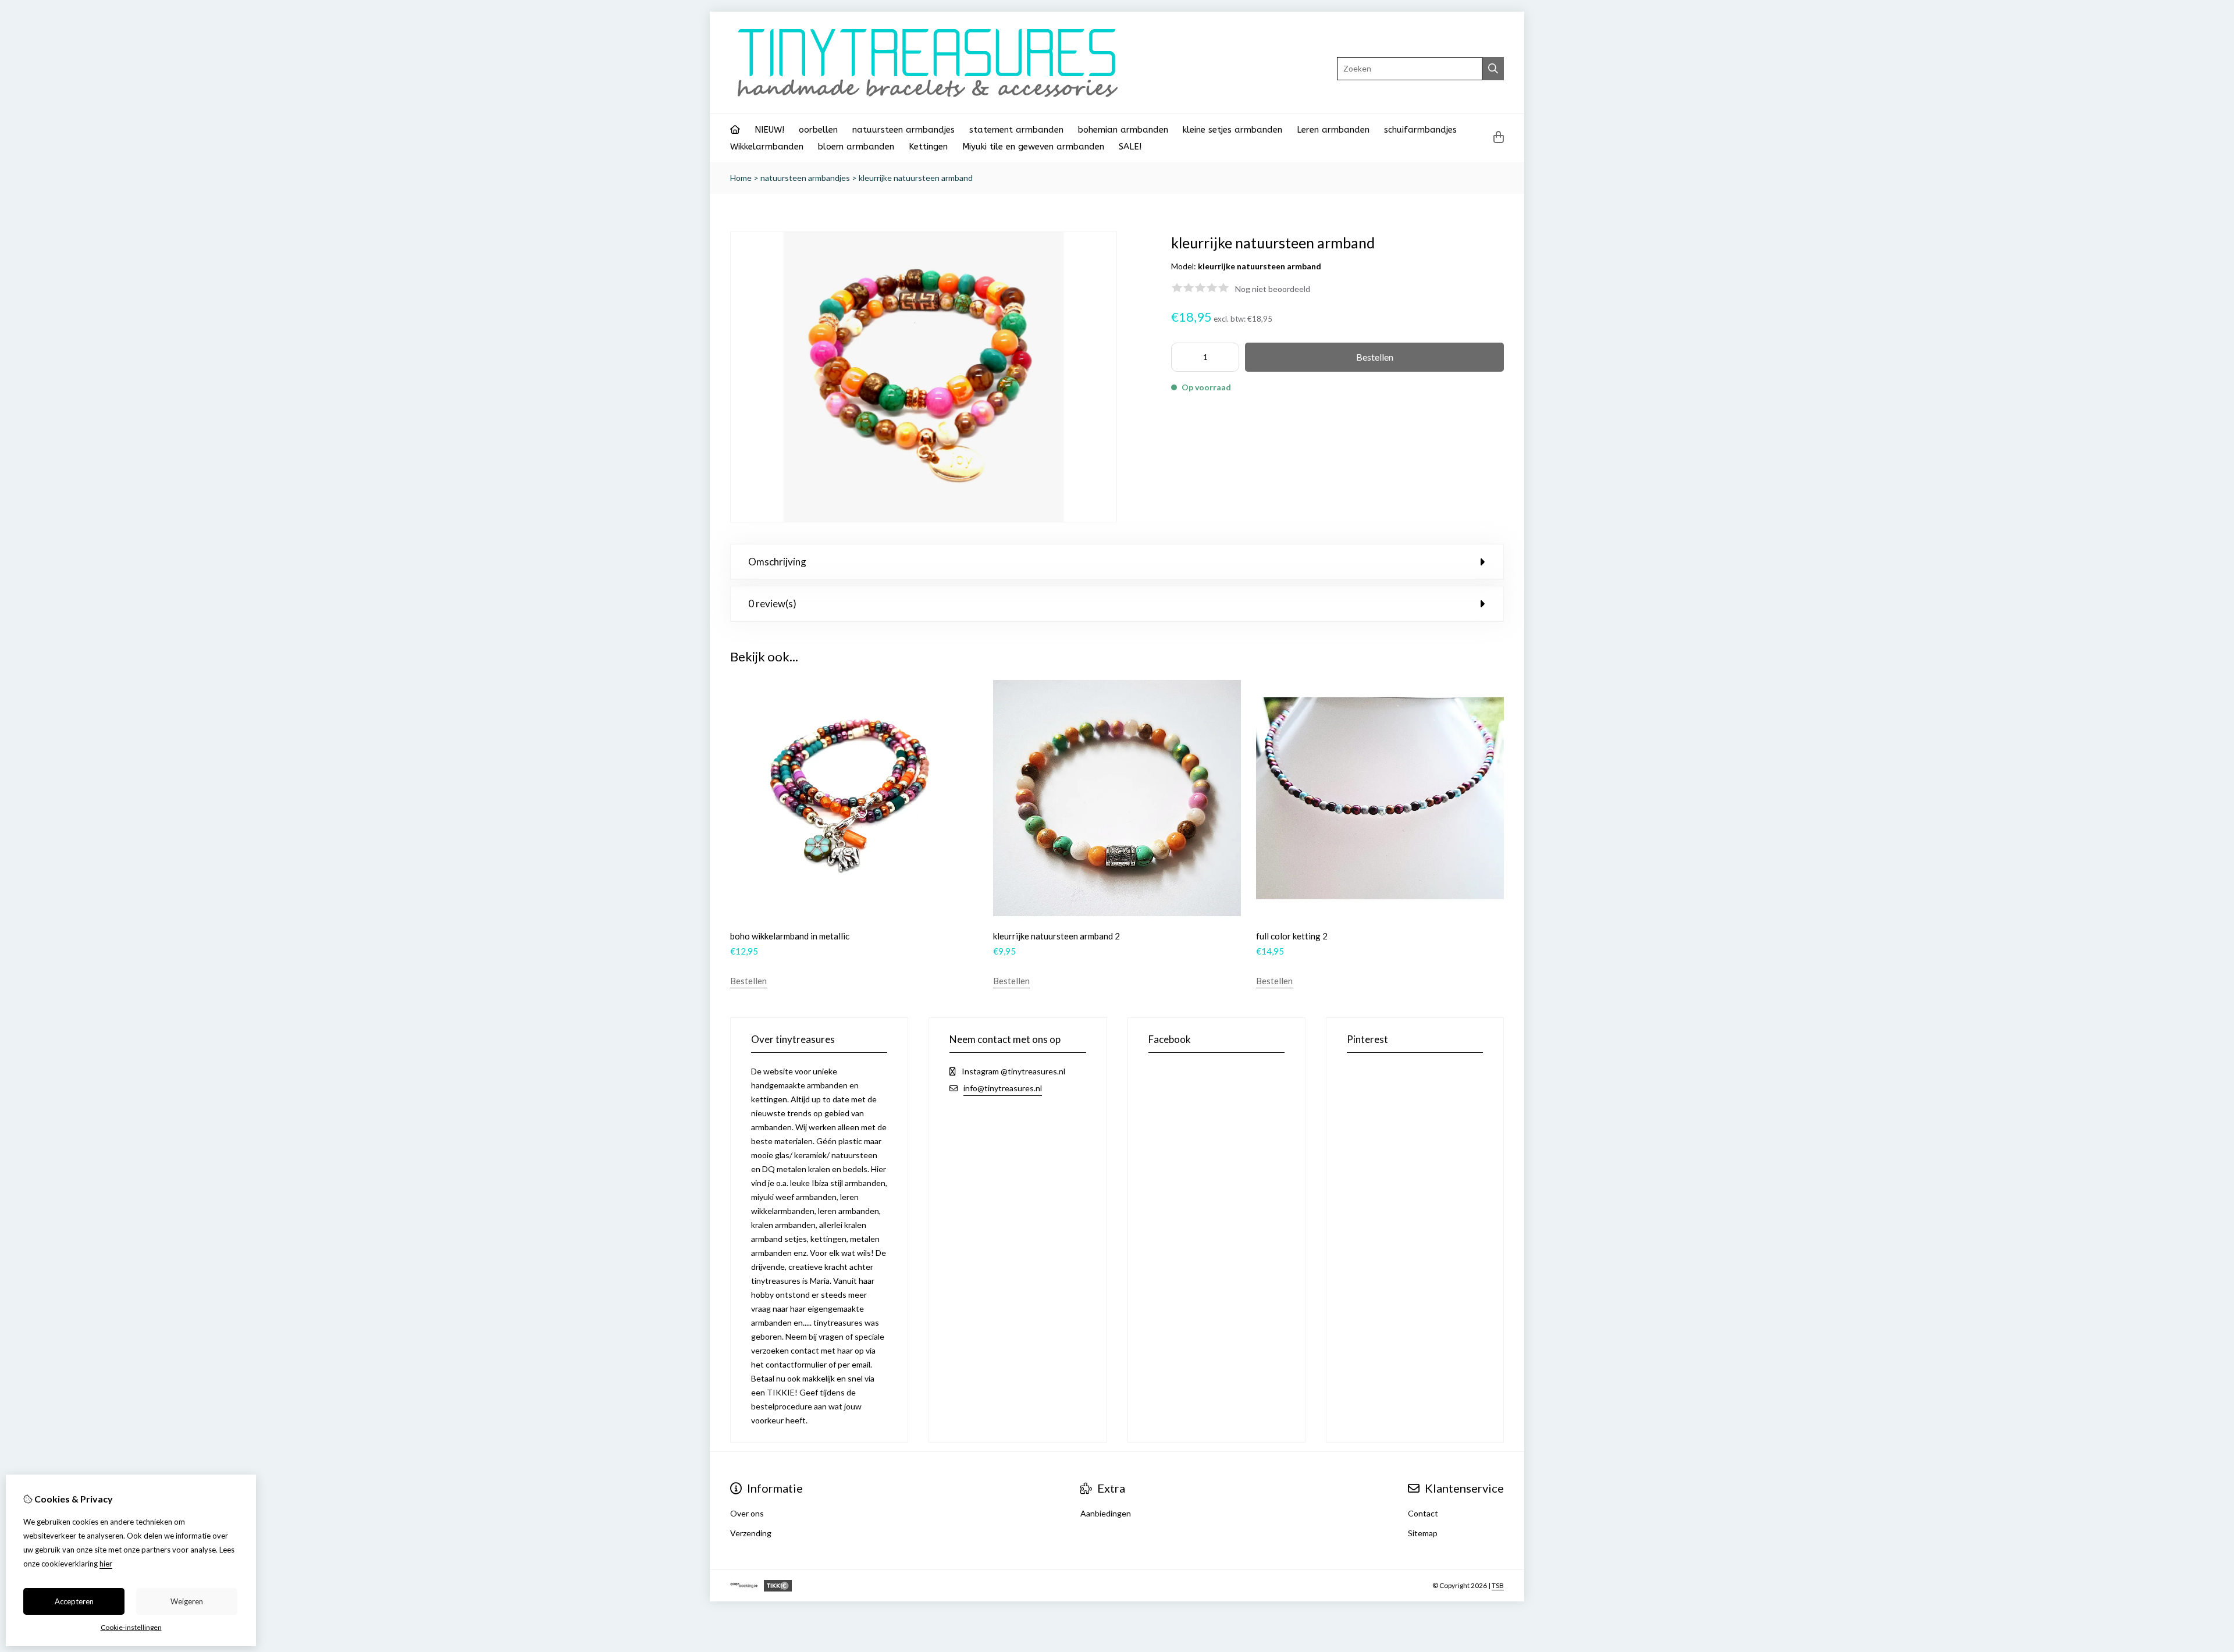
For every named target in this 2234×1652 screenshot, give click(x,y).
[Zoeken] (1493, 69)
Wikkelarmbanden (767, 147)
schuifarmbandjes (1420, 130)
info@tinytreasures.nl (1003, 1088)
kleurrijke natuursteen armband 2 (1056, 936)
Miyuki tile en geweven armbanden (1033, 147)
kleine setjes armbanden (1232, 130)
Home (741, 178)
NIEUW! (769, 130)
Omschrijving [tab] (777, 562)
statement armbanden (1016, 130)
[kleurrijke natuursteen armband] (924, 519)
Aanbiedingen (1106, 1513)
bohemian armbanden (1123, 130)
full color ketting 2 (1292, 936)
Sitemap (1423, 1533)
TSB (1498, 1585)
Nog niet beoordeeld (1273, 289)
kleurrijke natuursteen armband (916, 178)
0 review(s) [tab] (772, 604)
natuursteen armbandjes (903, 130)
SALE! (1130, 147)
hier (106, 1564)
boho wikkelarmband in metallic (790, 936)
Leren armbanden (1333, 130)
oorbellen (818, 130)
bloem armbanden (856, 147)
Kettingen (928, 147)
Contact (1423, 1513)
